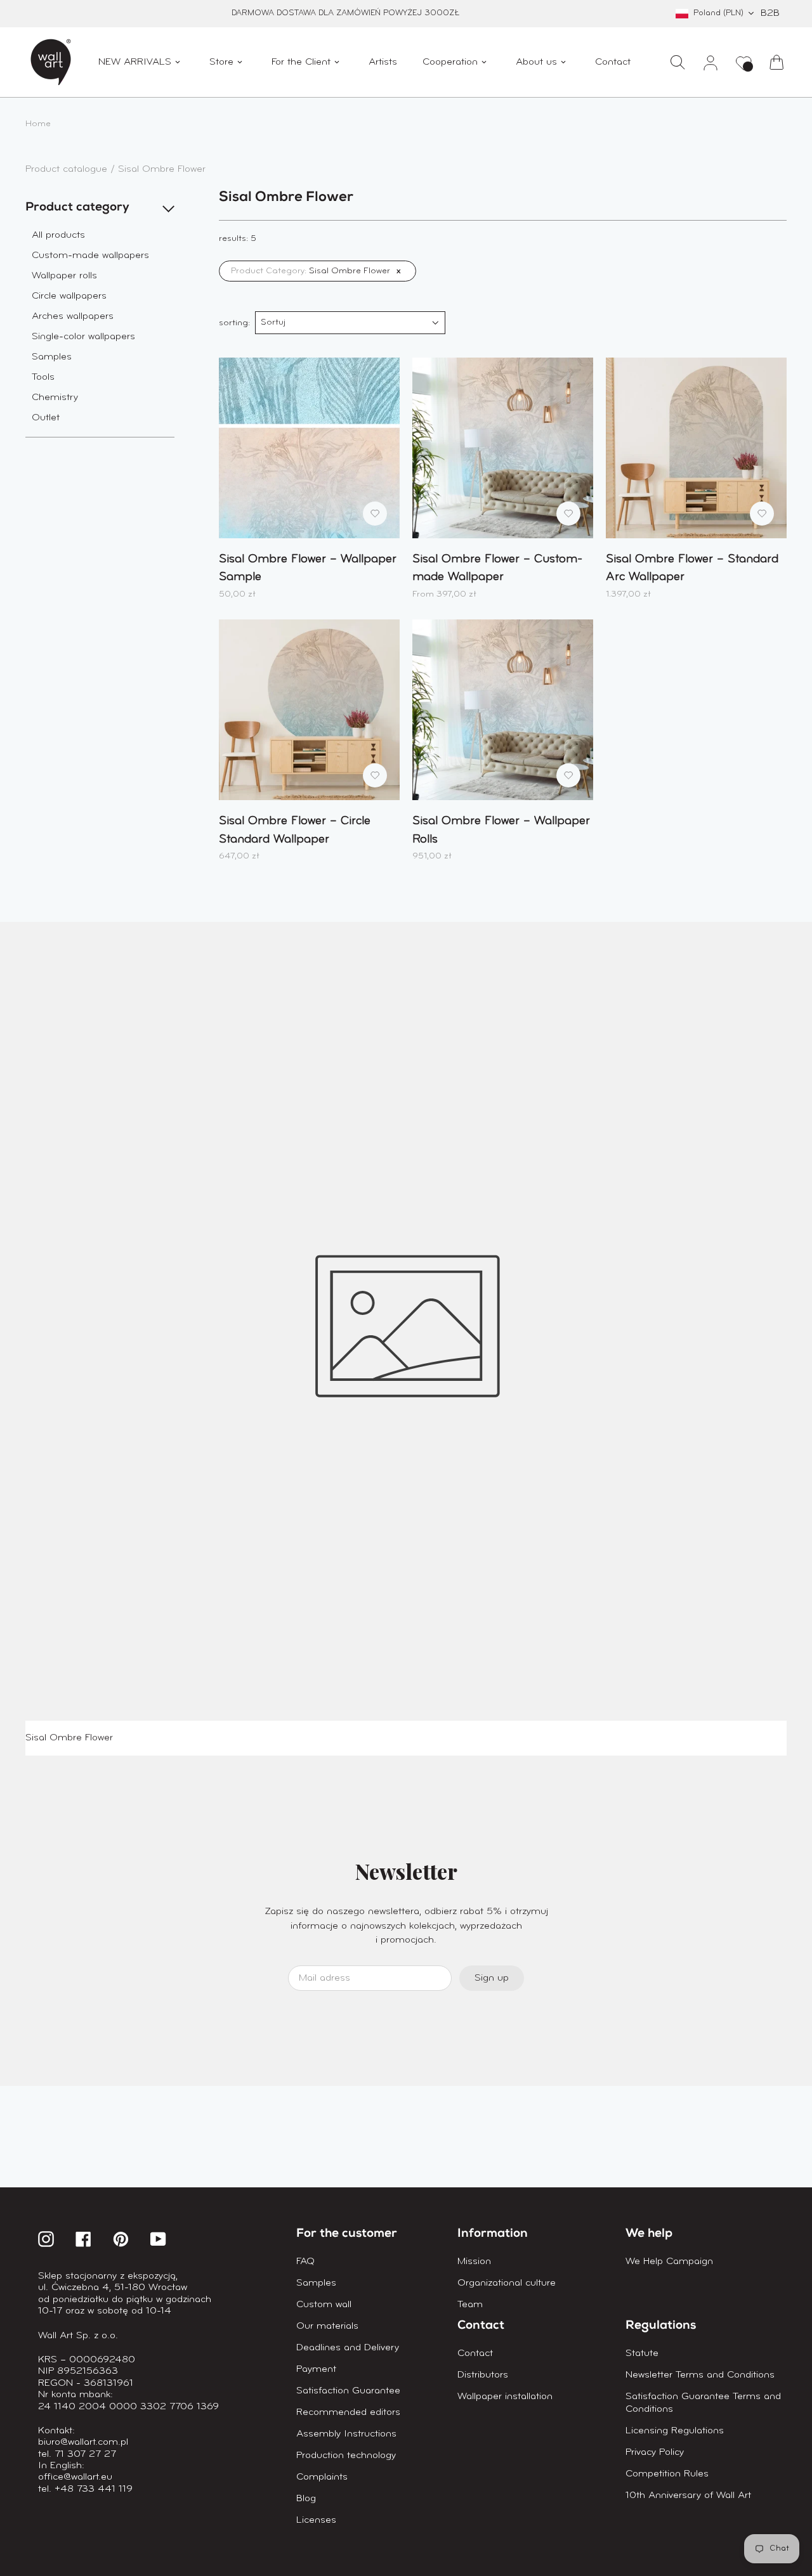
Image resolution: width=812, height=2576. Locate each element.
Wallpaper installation (505, 2397)
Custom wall (324, 2305)
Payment (316, 2369)
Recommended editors (348, 2412)
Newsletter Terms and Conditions (700, 2375)
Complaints (322, 2477)
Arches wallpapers (73, 316)
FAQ (305, 2262)
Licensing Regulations (675, 2431)
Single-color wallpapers (83, 337)
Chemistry (55, 398)
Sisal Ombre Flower (162, 169)
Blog (306, 2499)
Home (38, 124)
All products (58, 235)
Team (470, 2305)
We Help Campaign (669, 2262)
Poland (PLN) (718, 13)
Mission (474, 2262)
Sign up (492, 1978)
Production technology (346, 2456)
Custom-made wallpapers (90, 256)
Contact (475, 2353)
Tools (43, 377)
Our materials (327, 2326)
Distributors (483, 2375)
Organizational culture (507, 2283)
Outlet (46, 418)
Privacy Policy (655, 2452)
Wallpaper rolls (64, 276)
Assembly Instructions (346, 2434)
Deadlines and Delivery (348, 2348)
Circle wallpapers (69, 296)
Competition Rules (667, 2474)
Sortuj (273, 322)
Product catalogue (68, 169)
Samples (52, 357)
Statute (642, 2353)
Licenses (316, 2520)
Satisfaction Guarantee (348, 2391)
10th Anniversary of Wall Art (688, 2495)
